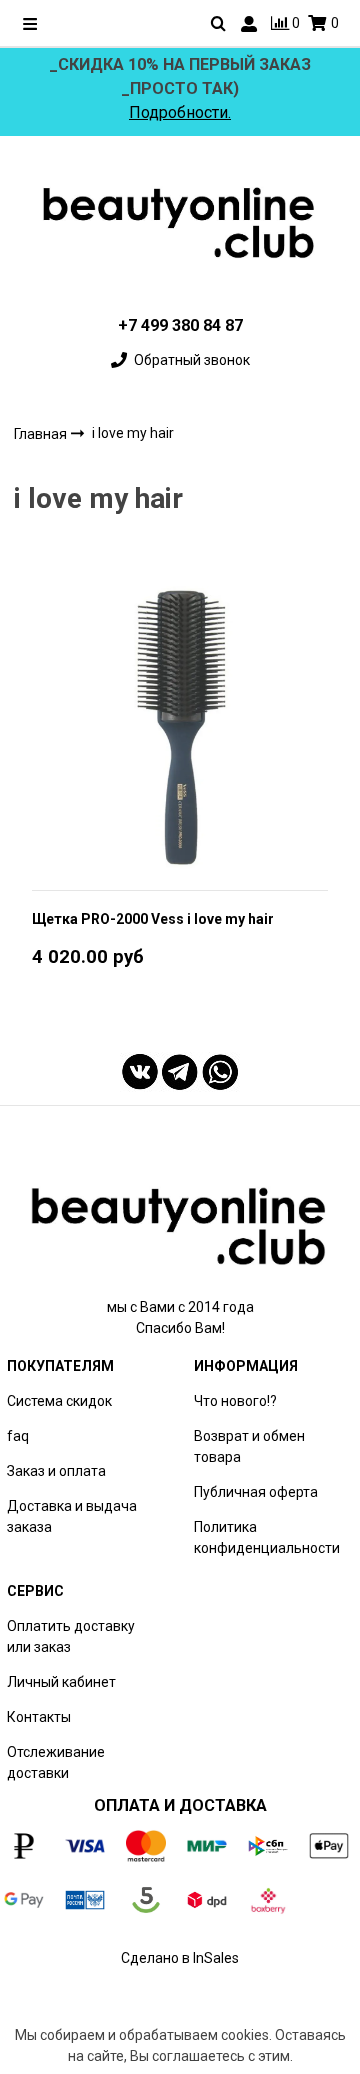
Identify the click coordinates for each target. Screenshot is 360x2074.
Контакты (39, 1717)
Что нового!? (235, 1401)
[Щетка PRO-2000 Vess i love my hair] (180, 726)
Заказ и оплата (56, 1471)
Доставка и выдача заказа (72, 1516)
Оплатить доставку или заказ (71, 1636)
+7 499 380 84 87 (180, 325)
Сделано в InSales (180, 1958)
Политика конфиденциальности (267, 1537)
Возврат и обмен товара (249, 1446)
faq (18, 1436)
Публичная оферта (256, 1492)
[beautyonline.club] (180, 223)
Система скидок (59, 1401)
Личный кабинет (61, 1682)
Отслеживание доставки (56, 1762)
